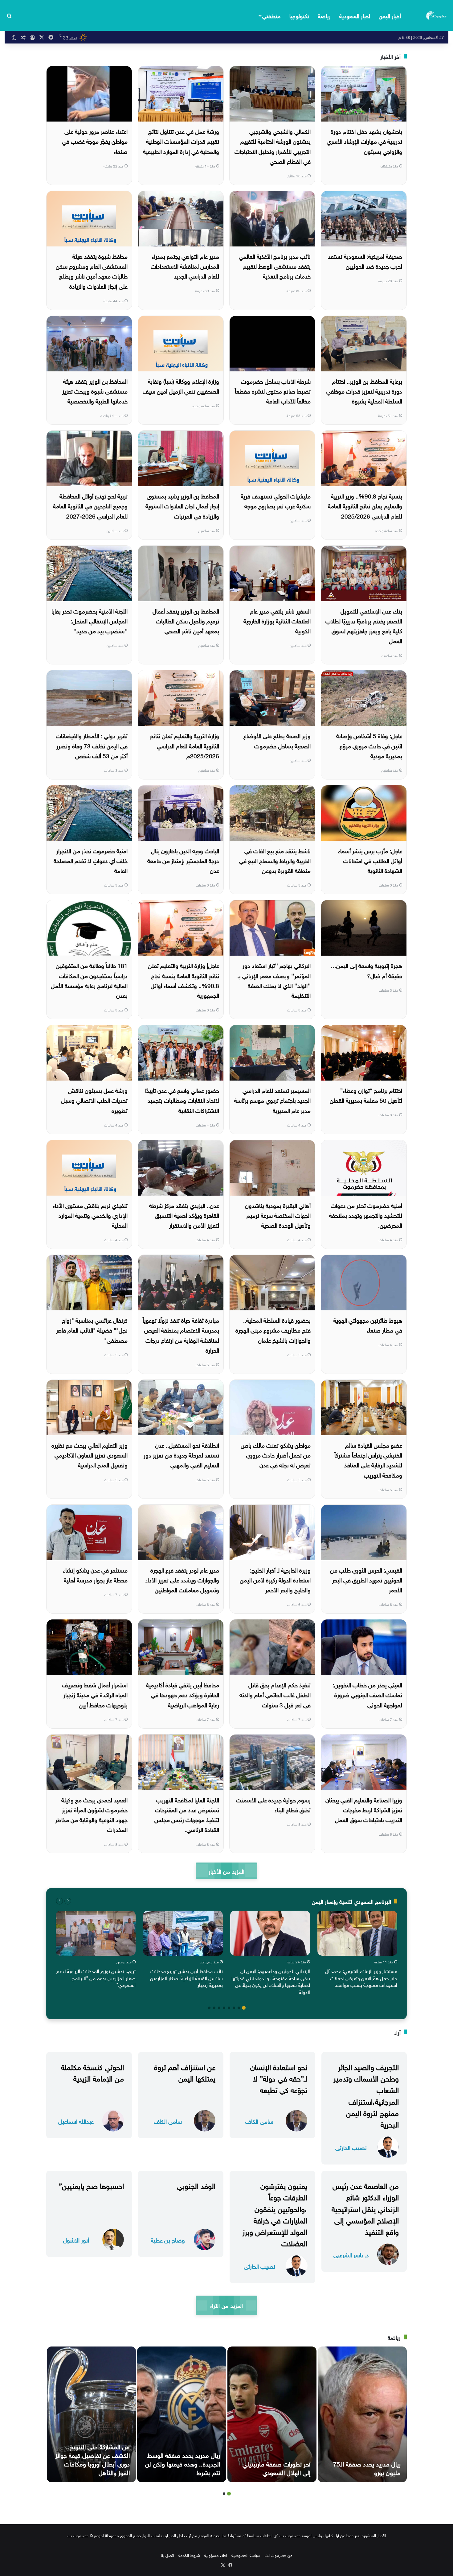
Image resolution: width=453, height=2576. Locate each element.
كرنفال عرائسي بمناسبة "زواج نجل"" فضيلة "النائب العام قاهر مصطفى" (92, 1330)
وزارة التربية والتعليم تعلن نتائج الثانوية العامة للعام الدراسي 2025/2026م (184, 745)
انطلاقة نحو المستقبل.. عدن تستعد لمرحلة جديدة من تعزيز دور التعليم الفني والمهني (181, 1455)
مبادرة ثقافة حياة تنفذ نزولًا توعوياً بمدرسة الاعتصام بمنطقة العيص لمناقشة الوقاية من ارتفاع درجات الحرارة (181, 1335)
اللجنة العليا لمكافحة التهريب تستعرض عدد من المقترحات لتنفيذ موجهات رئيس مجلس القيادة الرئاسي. (187, 1814)
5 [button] (224, 2008)
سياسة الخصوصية (246, 2555)
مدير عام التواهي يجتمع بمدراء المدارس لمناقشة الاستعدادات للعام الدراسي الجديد (185, 266)
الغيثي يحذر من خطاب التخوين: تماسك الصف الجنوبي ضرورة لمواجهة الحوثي (367, 1694)
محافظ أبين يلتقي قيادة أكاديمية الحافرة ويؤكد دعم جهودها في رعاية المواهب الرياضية (183, 1694)
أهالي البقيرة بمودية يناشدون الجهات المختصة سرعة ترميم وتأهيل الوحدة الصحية (278, 1215)
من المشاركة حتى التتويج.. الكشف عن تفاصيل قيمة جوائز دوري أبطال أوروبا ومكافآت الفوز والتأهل (92, 2459)
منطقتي (271, 15)
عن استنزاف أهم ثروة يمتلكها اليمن (185, 2072)
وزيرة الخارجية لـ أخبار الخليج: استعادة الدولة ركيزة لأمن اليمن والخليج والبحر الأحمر (275, 1580)
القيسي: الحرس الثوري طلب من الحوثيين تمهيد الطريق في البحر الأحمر (366, 1580)
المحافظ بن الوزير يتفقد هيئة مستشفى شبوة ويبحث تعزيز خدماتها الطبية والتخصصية (95, 391)
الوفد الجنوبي (196, 2185)
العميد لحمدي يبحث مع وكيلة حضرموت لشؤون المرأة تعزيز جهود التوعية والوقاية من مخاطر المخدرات (91, 1814)
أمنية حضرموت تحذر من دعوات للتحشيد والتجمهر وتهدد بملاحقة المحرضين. (366, 1215)
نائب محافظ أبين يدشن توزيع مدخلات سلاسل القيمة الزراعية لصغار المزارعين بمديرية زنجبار (186, 1977)
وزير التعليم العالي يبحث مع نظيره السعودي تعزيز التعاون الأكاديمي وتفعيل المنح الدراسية (90, 1455)
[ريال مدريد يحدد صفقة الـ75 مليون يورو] (362, 2414)
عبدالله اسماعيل (76, 2121)
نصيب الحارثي (351, 2147)
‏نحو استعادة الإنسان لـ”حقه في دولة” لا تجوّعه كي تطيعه (279, 2078)
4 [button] (229, 2008)
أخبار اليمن (390, 15)
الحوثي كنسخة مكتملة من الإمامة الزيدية (92, 2072)
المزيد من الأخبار (226, 1871)
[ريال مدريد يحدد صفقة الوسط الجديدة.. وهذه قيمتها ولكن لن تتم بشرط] (182, 2414)
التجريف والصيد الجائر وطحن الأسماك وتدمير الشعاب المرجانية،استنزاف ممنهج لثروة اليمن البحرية (366, 2095)
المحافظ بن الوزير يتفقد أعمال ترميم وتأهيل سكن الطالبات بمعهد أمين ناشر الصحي (186, 620)
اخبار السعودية (355, 15)
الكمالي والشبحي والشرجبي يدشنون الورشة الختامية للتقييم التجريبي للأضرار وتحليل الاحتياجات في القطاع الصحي (273, 146)
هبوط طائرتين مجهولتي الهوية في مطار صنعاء (368, 1325)
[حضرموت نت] (437, 15)
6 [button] (219, 2008)
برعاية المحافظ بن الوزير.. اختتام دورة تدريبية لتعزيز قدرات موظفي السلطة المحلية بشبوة (364, 391)
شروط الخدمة (189, 2555)
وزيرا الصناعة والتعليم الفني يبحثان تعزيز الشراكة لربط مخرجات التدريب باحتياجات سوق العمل (364, 1809)
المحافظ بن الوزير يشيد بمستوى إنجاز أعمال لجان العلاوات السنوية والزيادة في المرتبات (182, 505)
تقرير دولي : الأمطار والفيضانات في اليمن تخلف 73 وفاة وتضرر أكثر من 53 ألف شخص (92, 745)
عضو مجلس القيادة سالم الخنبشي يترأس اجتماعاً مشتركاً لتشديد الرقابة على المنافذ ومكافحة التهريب (368, 1460)
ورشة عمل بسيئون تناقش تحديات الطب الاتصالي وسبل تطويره (94, 1100)
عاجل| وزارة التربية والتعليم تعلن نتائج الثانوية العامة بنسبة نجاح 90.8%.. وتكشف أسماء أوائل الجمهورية (184, 980)
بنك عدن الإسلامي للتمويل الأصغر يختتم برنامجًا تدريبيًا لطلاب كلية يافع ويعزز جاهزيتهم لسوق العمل (364, 625)
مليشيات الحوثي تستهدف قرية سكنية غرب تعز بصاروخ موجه (276, 500)
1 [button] (244, 2008)
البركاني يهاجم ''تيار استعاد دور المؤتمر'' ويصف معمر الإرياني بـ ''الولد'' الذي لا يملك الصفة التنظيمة (274, 980)
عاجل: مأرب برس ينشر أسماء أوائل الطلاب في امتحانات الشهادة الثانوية (370, 860)
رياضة (324, 15)
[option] (357, 1950)
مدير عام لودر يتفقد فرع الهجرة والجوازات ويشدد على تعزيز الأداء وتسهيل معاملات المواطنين (182, 1580)
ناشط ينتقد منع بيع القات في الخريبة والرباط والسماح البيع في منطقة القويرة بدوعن (275, 860)
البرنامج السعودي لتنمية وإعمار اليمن (351, 1901)
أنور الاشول (76, 2240)
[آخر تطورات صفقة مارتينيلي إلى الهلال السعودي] (272, 2414)
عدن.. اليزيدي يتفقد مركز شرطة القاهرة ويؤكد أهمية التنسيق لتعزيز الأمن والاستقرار (184, 1215)
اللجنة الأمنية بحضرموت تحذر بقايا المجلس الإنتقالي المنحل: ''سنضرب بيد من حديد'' (90, 620)
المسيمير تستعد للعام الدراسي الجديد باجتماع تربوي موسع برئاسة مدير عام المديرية (272, 1100)
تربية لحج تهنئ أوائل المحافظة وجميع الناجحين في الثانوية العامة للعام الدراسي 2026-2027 (90, 505)
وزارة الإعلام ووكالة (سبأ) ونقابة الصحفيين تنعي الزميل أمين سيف (181, 386)
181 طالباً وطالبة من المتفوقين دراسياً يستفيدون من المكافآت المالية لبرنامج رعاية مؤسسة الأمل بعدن (89, 980)
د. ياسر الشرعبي (351, 2254)
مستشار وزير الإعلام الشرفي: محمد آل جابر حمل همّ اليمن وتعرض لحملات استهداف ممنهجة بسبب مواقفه (361, 1977)
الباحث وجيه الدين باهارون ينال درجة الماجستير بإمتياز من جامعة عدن (183, 860)
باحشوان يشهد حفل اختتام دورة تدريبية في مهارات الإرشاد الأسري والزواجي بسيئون (364, 141)
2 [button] (239, 2008)
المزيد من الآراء (226, 2305)
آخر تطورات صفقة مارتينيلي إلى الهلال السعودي (276, 2467)
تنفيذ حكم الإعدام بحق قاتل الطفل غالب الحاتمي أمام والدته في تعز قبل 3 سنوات (275, 1694)
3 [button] (234, 2008)
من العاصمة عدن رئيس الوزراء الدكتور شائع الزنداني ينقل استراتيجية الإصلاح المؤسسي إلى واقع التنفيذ (365, 2208)
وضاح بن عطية (168, 2240)
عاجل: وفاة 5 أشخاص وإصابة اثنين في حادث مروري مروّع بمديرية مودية (369, 745)
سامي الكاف (259, 2121)
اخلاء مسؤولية (216, 2555)
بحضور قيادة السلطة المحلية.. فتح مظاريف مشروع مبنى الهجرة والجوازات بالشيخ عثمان (273, 1330)
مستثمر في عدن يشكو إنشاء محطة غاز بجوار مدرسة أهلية (95, 1574)
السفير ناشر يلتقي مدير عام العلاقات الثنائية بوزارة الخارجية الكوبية (277, 620)
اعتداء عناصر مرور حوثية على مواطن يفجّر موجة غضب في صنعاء (95, 141)
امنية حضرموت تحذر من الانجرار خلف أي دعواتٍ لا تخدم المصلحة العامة (91, 860)
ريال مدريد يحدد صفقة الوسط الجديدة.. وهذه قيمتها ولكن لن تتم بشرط (183, 2463)
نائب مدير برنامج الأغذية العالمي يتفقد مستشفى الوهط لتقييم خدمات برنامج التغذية (275, 266)
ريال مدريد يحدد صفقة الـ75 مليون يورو (367, 2467)
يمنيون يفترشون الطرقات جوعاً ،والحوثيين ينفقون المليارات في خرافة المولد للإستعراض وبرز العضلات (275, 2214)
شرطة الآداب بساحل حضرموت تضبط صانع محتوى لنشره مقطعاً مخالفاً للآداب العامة (273, 391)
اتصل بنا (167, 2555)
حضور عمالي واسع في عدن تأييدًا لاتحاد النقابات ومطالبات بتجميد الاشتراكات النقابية (182, 1100)
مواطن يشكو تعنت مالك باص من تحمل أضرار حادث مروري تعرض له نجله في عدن (276, 1455)
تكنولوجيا (299, 15)
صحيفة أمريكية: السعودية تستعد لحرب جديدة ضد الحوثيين (365, 261)
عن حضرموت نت (278, 2555)
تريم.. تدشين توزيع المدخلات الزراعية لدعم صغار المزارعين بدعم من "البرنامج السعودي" (96, 1977)
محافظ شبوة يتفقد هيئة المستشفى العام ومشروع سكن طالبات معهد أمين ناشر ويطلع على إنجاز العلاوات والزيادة (92, 271)
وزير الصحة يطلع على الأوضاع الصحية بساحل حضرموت (277, 740)
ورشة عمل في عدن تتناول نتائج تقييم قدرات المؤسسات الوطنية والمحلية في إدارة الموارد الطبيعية (181, 141)
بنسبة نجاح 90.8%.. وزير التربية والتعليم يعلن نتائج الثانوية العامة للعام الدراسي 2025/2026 (365, 505)
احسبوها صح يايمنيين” (91, 2185)
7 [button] (214, 2008)
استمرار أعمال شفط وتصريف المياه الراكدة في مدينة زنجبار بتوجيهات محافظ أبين (95, 1694)
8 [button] (209, 2008)
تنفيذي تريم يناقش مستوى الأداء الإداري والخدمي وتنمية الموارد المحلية (90, 1215)
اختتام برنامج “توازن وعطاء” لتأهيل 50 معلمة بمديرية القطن (366, 1095)
